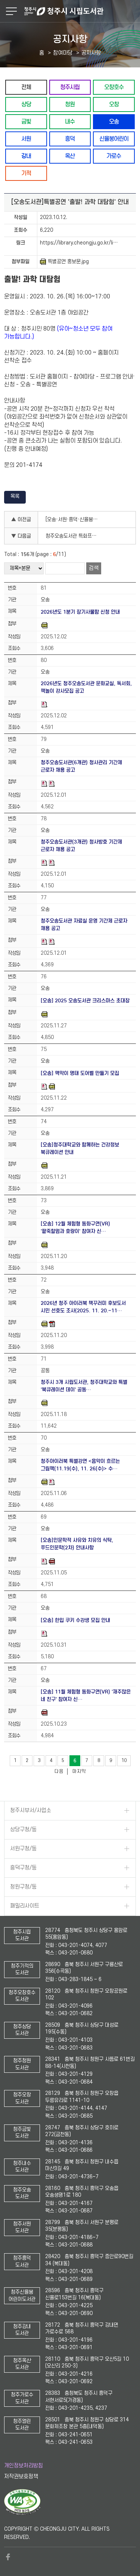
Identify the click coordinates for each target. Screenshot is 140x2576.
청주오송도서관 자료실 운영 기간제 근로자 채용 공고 (84, 925)
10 (124, 1761)
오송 (114, 121)
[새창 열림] (22, 2513)
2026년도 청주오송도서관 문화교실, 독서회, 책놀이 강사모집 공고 (86, 687)
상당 (26, 104)
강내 (26, 156)
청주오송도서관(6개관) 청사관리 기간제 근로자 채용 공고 (81, 766)
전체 (26, 87)
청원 (70, 104)
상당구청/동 (23, 1830)
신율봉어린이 (114, 139)
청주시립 (70, 87)
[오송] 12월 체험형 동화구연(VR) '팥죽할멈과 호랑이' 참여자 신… (75, 1228)
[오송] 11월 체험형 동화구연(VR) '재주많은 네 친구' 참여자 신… (86, 1696)
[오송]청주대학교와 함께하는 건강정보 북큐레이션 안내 (80, 1149)
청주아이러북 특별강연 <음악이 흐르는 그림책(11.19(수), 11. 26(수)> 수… (80, 1465)
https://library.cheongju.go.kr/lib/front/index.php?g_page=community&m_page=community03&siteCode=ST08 (86, 243)
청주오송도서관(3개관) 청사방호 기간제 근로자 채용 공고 (81, 846)
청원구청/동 (23, 1887)
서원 (26, 139)
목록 (15, 496)
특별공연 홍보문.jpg (68, 262)
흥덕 (70, 139)
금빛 (26, 121)
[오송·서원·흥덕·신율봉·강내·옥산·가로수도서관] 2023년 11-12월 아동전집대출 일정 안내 (74, 520)
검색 (94, 568)
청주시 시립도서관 (81, 11)
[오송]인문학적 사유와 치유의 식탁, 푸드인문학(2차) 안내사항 (77, 1544)
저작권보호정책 (21, 2477)
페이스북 (8, 2557)
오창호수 (114, 87)
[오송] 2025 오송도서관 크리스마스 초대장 (85, 1001)
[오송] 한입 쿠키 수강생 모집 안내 (75, 1620)
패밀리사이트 (25, 1906)
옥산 (70, 156)
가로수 (114, 156)
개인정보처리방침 (24, 2466)
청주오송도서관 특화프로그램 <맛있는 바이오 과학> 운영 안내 (74, 536)
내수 (70, 121)
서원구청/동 (23, 1849)
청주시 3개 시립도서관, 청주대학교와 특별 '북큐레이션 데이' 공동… (84, 1386)
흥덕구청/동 (23, 1868)
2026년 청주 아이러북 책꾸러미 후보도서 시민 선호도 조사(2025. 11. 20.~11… (83, 1307)
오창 (114, 104)
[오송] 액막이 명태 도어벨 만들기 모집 (80, 1073)
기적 (26, 173)
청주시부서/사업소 (31, 1811)
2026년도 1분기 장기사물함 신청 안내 (80, 612)
